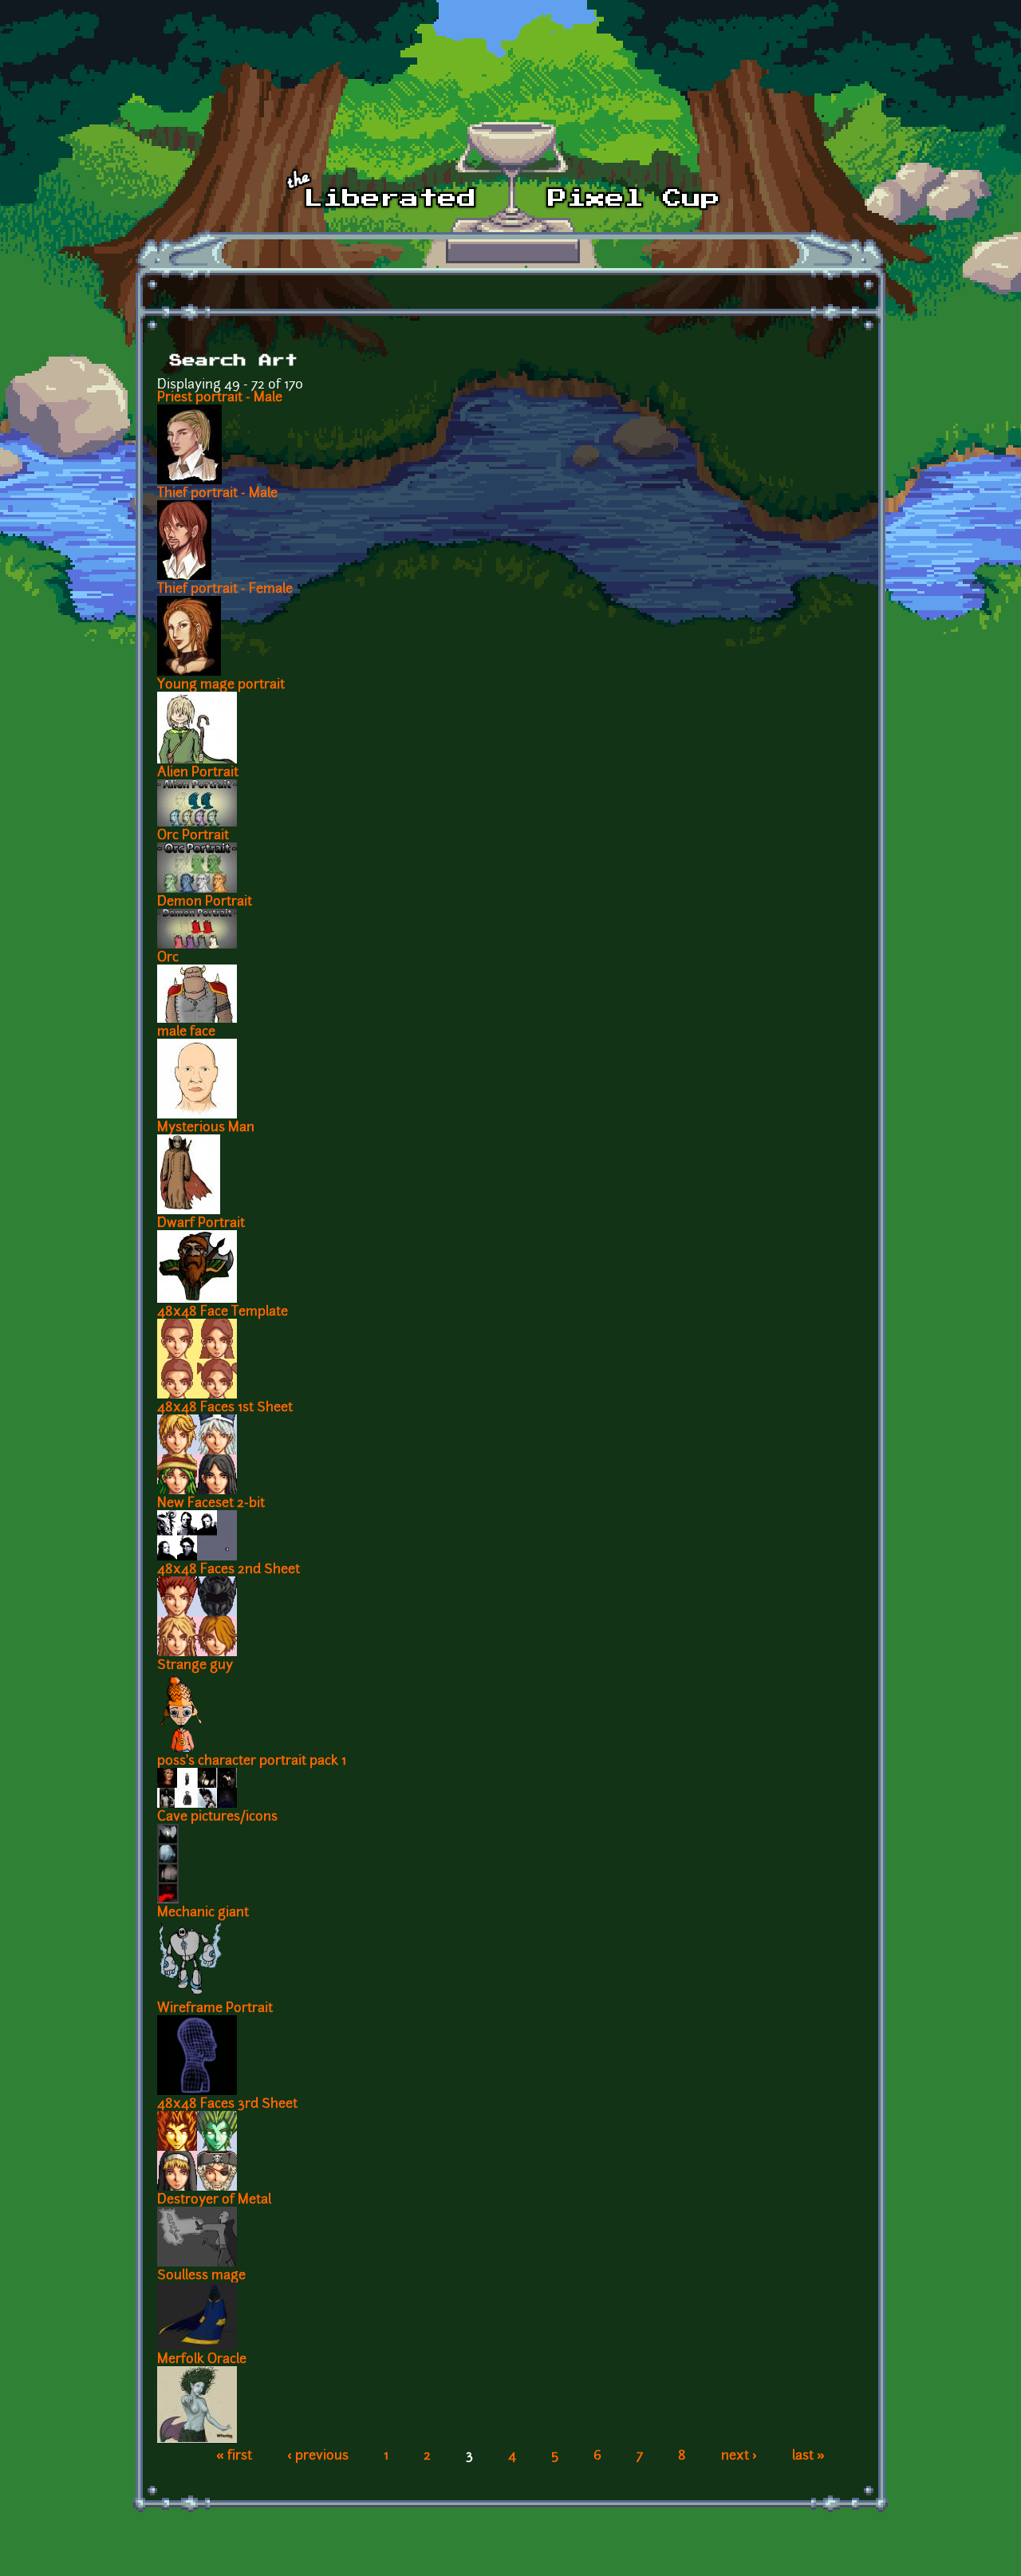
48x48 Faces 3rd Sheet (227, 2105)
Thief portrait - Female (225, 590)
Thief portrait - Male (217, 494)
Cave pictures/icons (217, 1817)
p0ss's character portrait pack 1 (252, 1761)
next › (739, 2456)
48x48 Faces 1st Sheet (225, 1408)
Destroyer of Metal (214, 2200)
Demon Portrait (205, 902)
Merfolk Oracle (202, 2360)
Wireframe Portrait (215, 2009)
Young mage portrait (221, 685)
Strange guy (195, 1666)
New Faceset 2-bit (211, 1504)
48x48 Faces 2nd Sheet (229, 1570)
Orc (168, 958)
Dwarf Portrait (201, 1224)
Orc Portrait (193, 836)
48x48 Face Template (223, 1312)
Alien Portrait (198, 773)
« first (234, 2456)
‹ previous (318, 2456)
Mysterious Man (206, 1128)
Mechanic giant (203, 1913)
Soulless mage (201, 2276)
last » (808, 2456)
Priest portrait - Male (220, 398)
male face (186, 1032)
